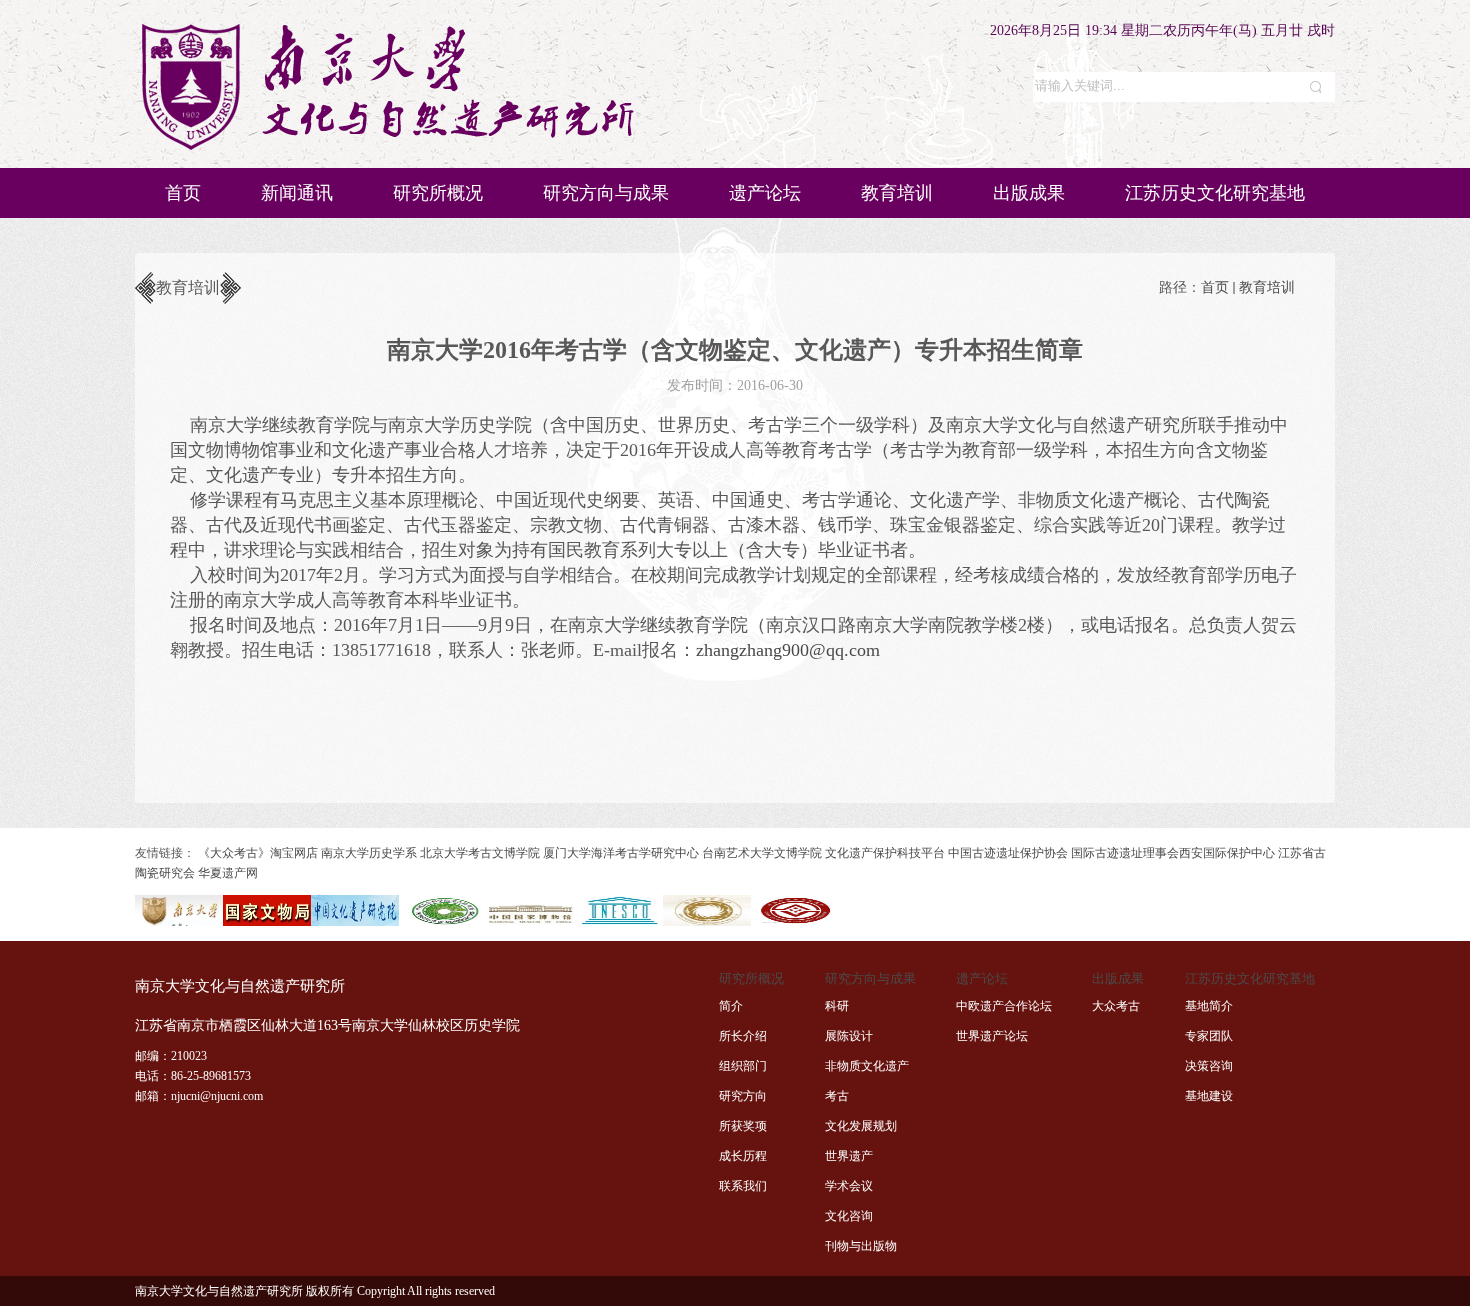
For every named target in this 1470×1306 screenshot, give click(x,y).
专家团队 (1209, 1036)
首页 (183, 193)
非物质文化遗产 (867, 1066)
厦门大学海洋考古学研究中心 (621, 853)
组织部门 (743, 1066)
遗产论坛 (765, 193)
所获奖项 (743, 1126)
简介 (731, 1006)
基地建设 (1209, 1096)
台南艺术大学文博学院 (762, 853)
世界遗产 (849, 1156)
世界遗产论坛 (992, 1036)
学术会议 (849, 1186)
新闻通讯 (297, 193)
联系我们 (743, 1186)
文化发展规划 (861, 1126)
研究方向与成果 (606, 193)
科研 (837, 1006)
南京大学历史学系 (369, 853)
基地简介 (1209, 1006)
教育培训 (897, 193)
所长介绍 (743, 1036)
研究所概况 (438, 193)
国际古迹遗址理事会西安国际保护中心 (1173, 853)
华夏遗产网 (228, 873)
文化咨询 (849, 1216)
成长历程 (743, 1156)
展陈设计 (849, 1036)
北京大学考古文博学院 (480, 853)
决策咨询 (1209, 1066)
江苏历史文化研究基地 (1215, 193)
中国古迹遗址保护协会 (1008, 853)
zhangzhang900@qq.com (788, 650)
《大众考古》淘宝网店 (258, 853)
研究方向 (743, 1096)
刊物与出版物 (861, 1246)
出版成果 (1029, 193)
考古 (837, 1096)
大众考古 (1116, 1006)
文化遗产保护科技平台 (885, 853)
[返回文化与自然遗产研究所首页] (387, 148)
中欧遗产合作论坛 (1004, 1006)
